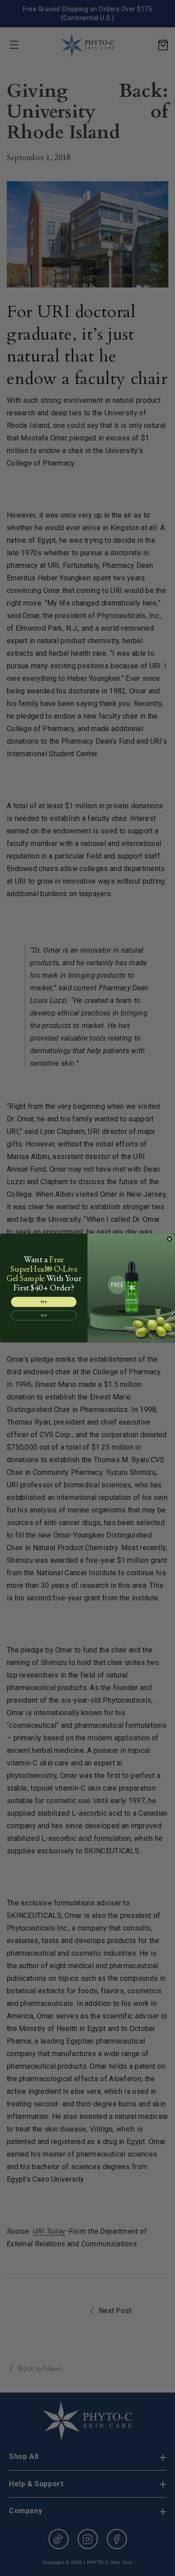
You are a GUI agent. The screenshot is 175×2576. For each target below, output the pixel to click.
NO (44, 1315)
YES (44, 1302)
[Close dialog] (170, 1239)
